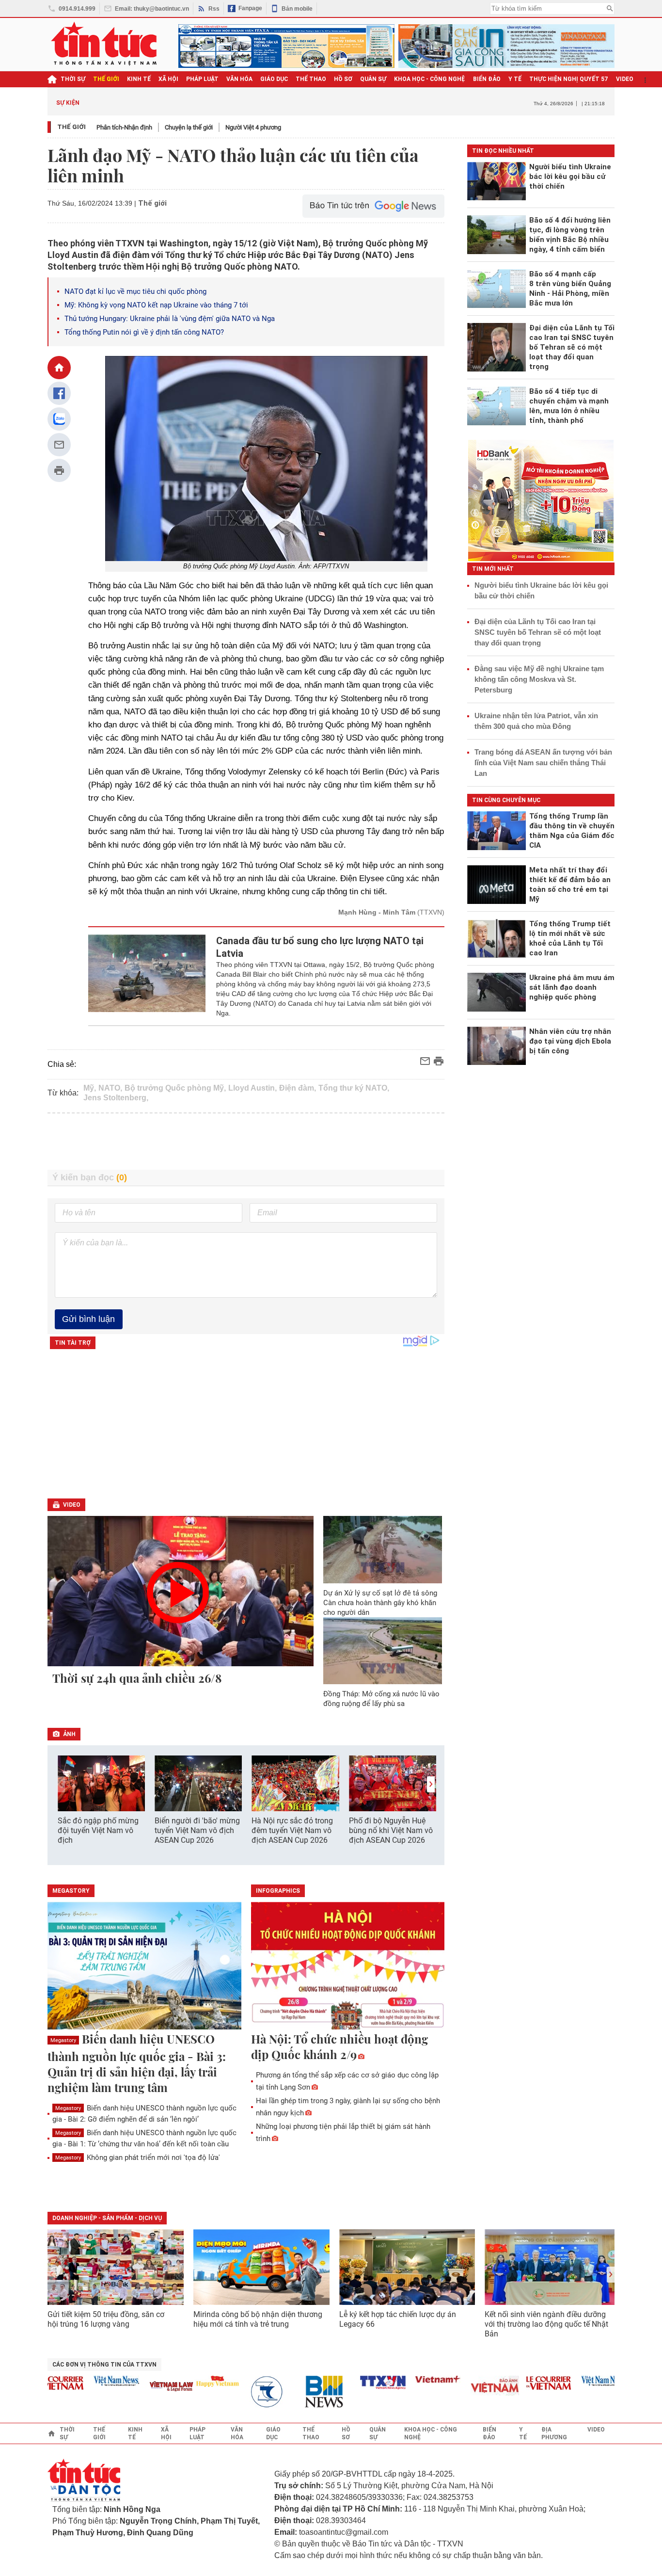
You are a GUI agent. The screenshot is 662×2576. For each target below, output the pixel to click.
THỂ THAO (311, 79)
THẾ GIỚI (106, 79)
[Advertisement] (246, 1142)
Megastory (63, 2040)
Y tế (515, 79)
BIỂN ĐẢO (487, 79)
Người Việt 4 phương (253, 127)
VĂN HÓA (239, 79)
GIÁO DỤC (274, 79)
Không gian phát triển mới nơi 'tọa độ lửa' (138, 2157)
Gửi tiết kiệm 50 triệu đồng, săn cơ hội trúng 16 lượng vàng (106, 2319)
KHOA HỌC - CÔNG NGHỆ (430, 79)
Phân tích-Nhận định (124, 127)
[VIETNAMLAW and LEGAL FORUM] (143, 2387)
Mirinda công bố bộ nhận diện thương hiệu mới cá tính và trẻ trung (258, 2319)
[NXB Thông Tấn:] (244, 2392)
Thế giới (71, 127)
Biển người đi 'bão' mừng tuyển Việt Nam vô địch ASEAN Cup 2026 (197, 1830)
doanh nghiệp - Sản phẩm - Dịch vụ (107, 2218)
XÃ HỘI (168, 79)
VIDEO (625, 79)
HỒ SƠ (343, 79)
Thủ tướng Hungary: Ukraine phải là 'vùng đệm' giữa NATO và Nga (170, 319)
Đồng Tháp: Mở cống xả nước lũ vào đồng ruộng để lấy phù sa (381, 1699)
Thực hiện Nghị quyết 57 (569, 79)
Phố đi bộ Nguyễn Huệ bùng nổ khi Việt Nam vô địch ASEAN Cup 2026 (391, 1830)
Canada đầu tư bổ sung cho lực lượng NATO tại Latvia (320, 947)
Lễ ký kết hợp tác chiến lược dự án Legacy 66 (398, 2319)
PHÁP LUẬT (202, 79)
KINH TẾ (139, 79)
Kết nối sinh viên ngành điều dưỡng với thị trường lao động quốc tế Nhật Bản (546, 2324)
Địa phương (554, 2433)
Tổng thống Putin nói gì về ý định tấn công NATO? (144, 332)
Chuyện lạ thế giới (189, 127)
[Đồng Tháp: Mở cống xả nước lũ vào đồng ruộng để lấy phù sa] (383, 1651)
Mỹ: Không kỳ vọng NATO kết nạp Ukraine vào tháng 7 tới (156, 305)
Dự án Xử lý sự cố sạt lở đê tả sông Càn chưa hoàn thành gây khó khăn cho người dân (380, 1603)
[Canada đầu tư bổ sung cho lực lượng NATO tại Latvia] (147, 976)
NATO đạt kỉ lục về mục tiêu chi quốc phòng (135, 291)
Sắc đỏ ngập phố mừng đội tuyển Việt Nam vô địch (98, 1830)
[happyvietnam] (189, 2381)
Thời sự (73, 79)
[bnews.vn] (299, 2392)
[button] (431, 1784)
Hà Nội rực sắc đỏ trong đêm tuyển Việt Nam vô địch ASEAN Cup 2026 (292, 1830)
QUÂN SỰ (373, 79)
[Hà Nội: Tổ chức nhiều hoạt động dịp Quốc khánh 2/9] (348, 1966)
